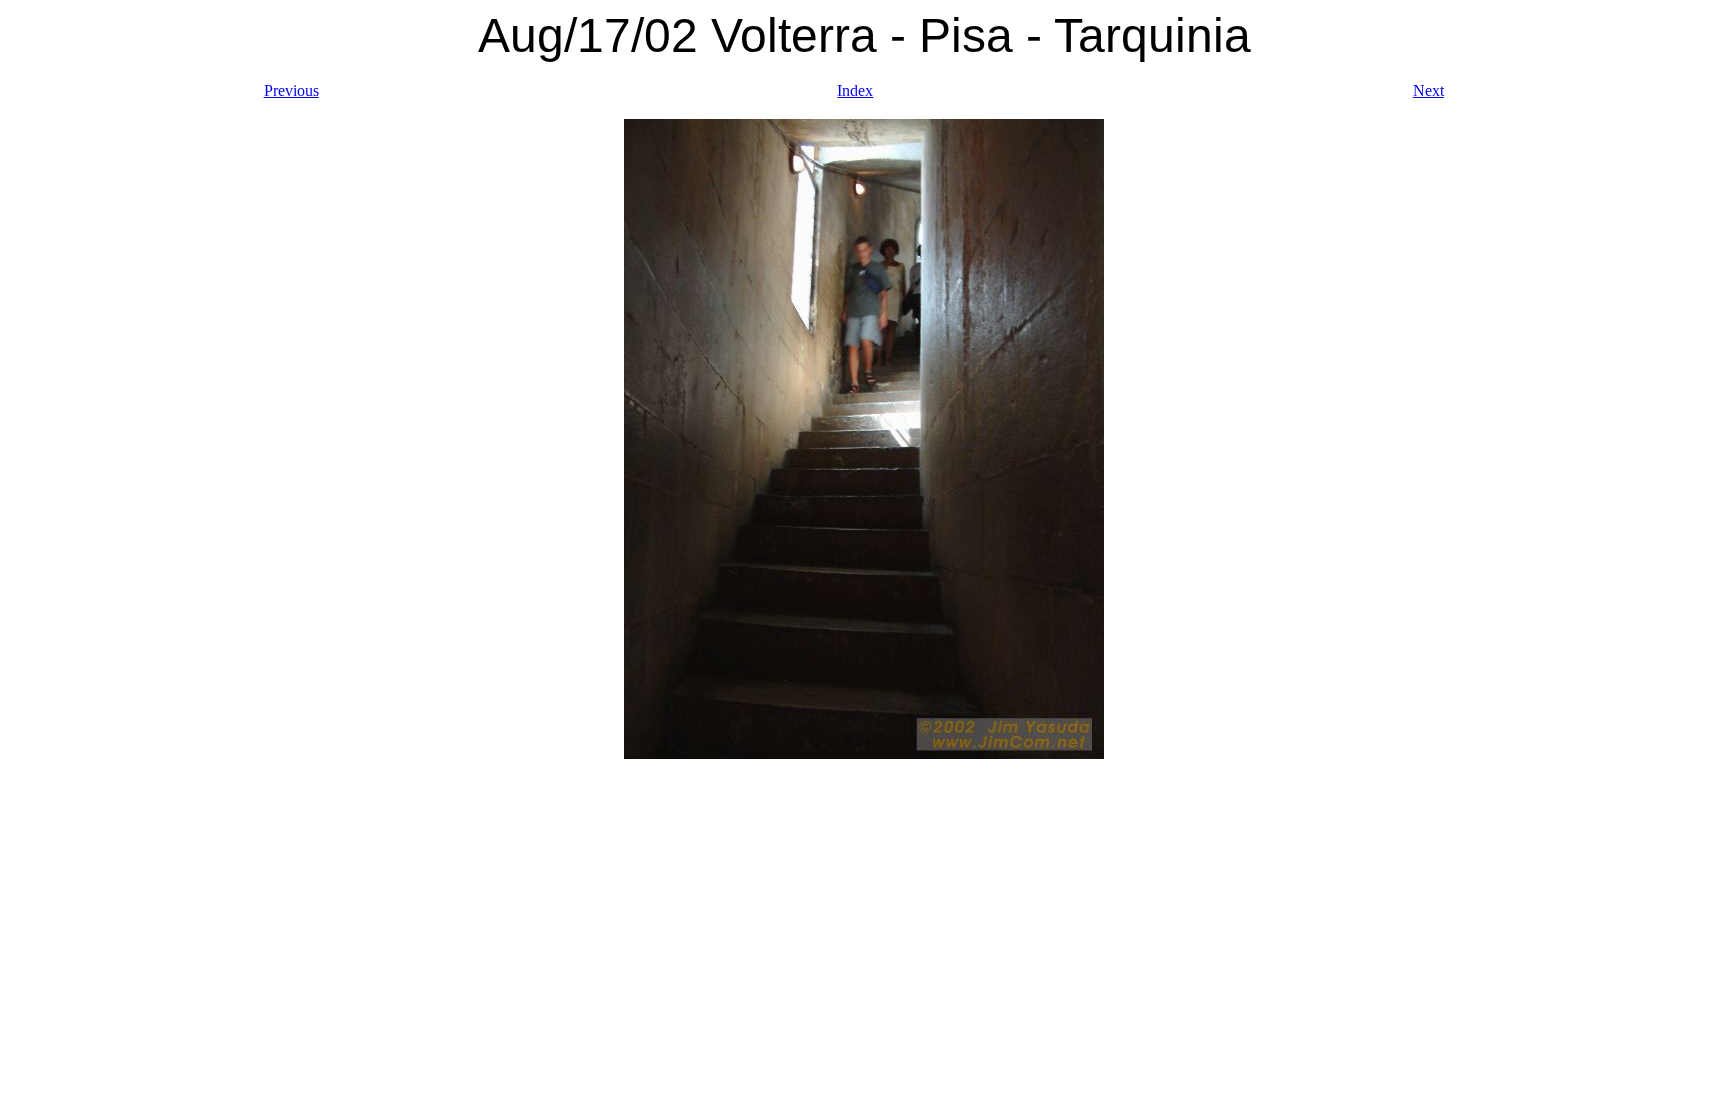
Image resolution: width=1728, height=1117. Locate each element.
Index (855, 90)
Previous (291, 90)
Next (1428, 90)
